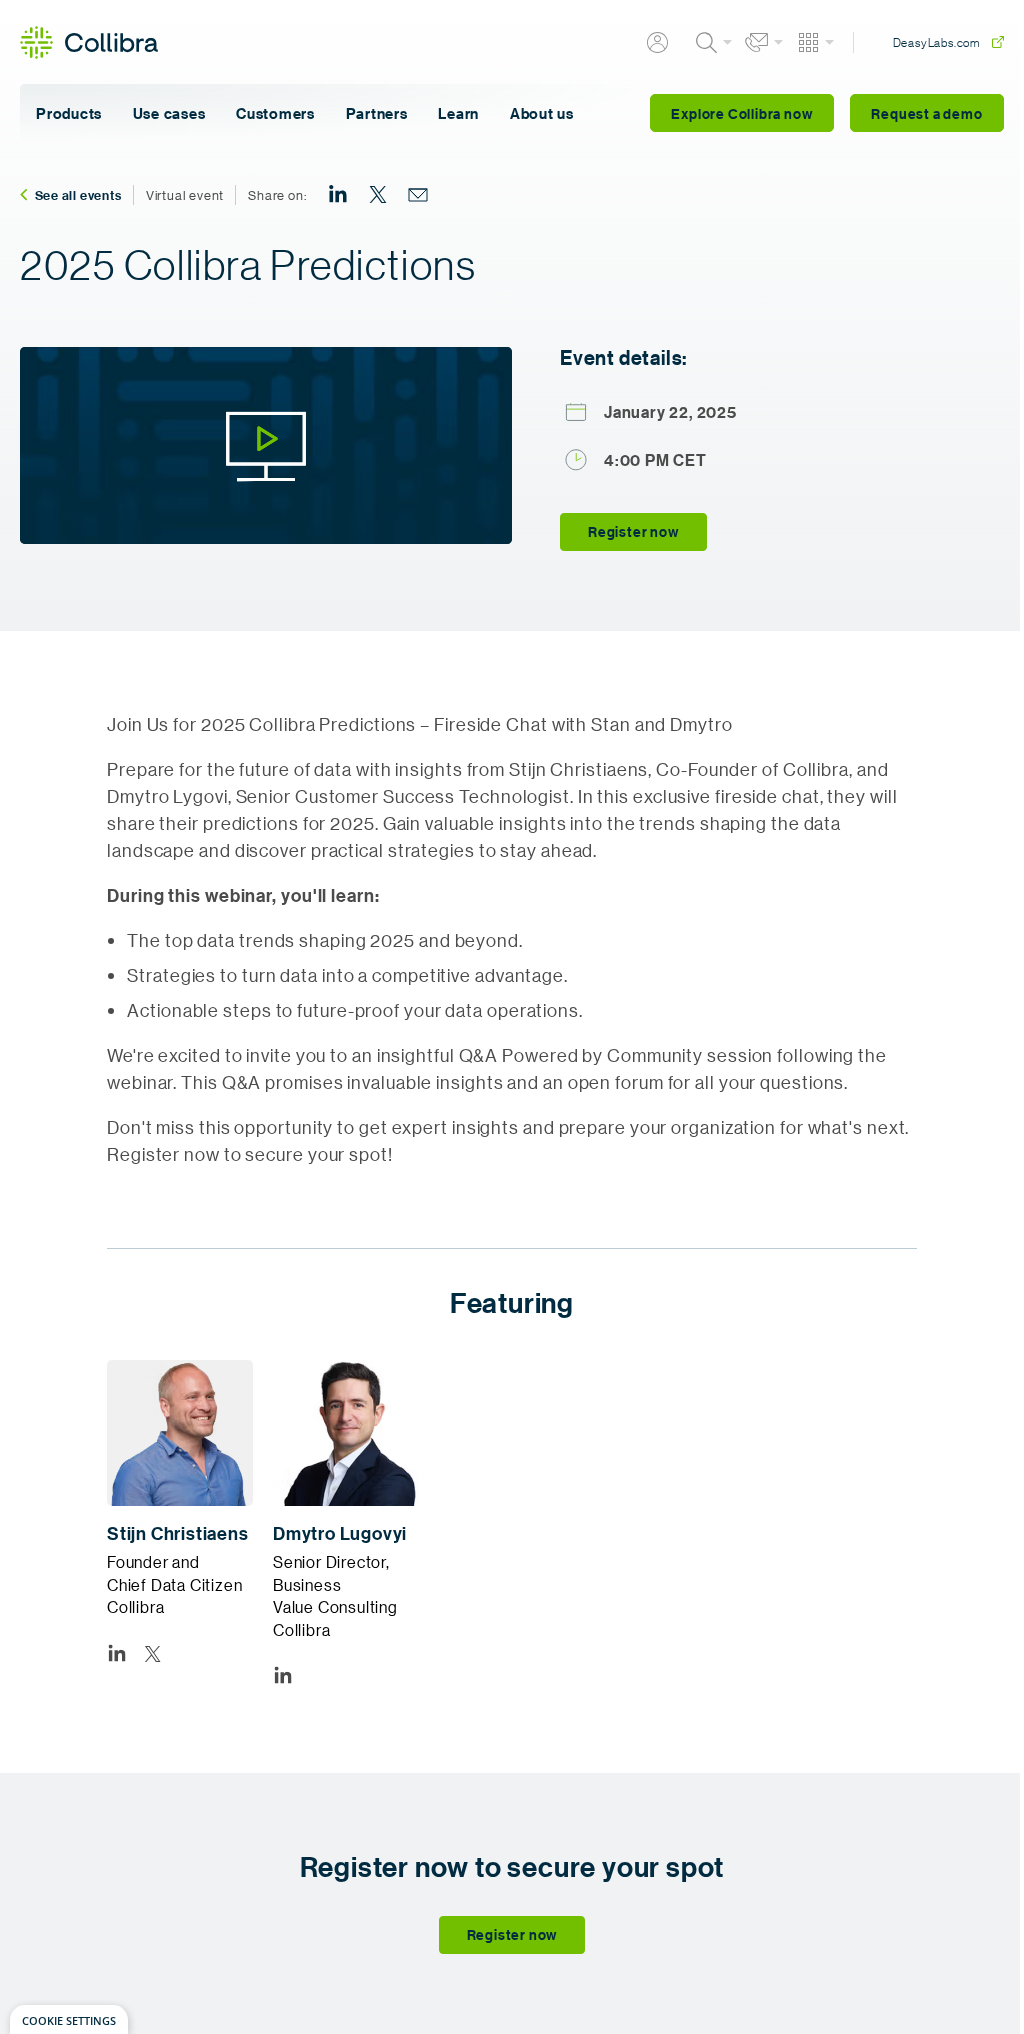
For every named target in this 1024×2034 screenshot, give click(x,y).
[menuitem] (338, 195)
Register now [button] (633, 531)
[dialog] (69, 2019)
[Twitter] (153, 1653)
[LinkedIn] (117, 1653)
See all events (78, 195)
